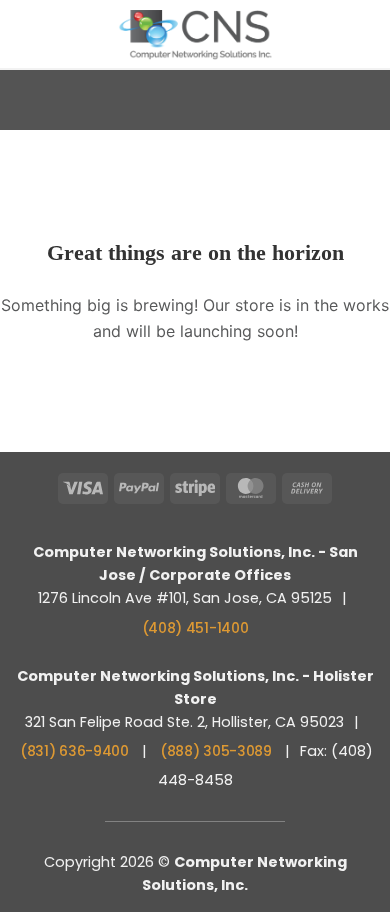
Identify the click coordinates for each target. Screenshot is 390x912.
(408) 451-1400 (195, 628)
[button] (27, 33)
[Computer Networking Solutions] (195, 35)
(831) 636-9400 (74, 751)
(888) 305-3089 (216, 751)
